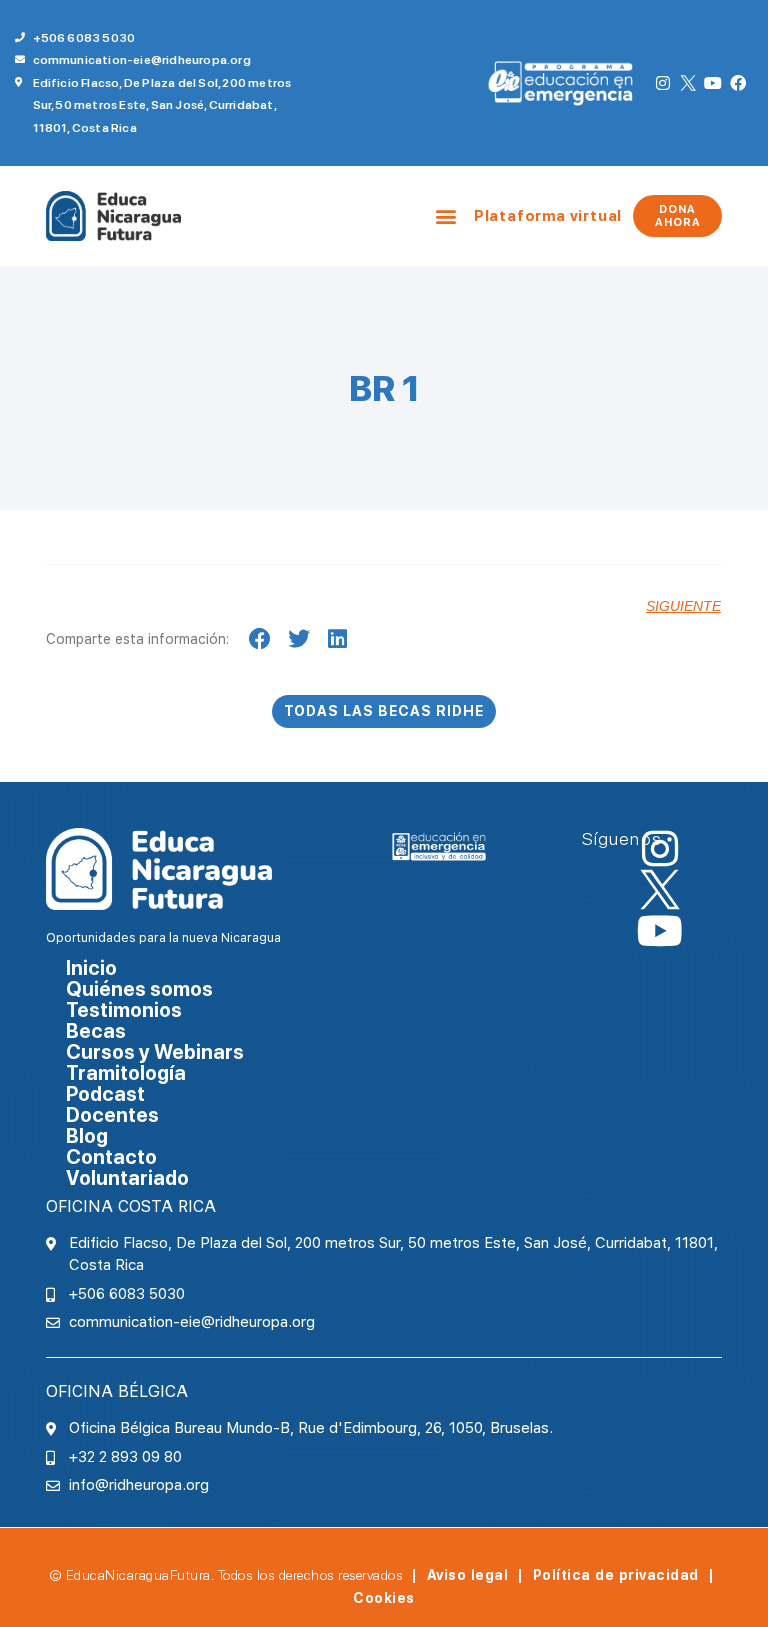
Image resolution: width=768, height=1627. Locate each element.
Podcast (105, 1094)
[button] (446, 216)
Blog (87, 1136)
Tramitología (126, 1073)
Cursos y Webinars (155, 1052)
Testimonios (124, 1010)
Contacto (111, 1157)
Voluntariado (127, 1178)
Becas (96, 1031)
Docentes (112, 1115)
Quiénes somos (139, 989)
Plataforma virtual (548, 216)
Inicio (91, 968)
